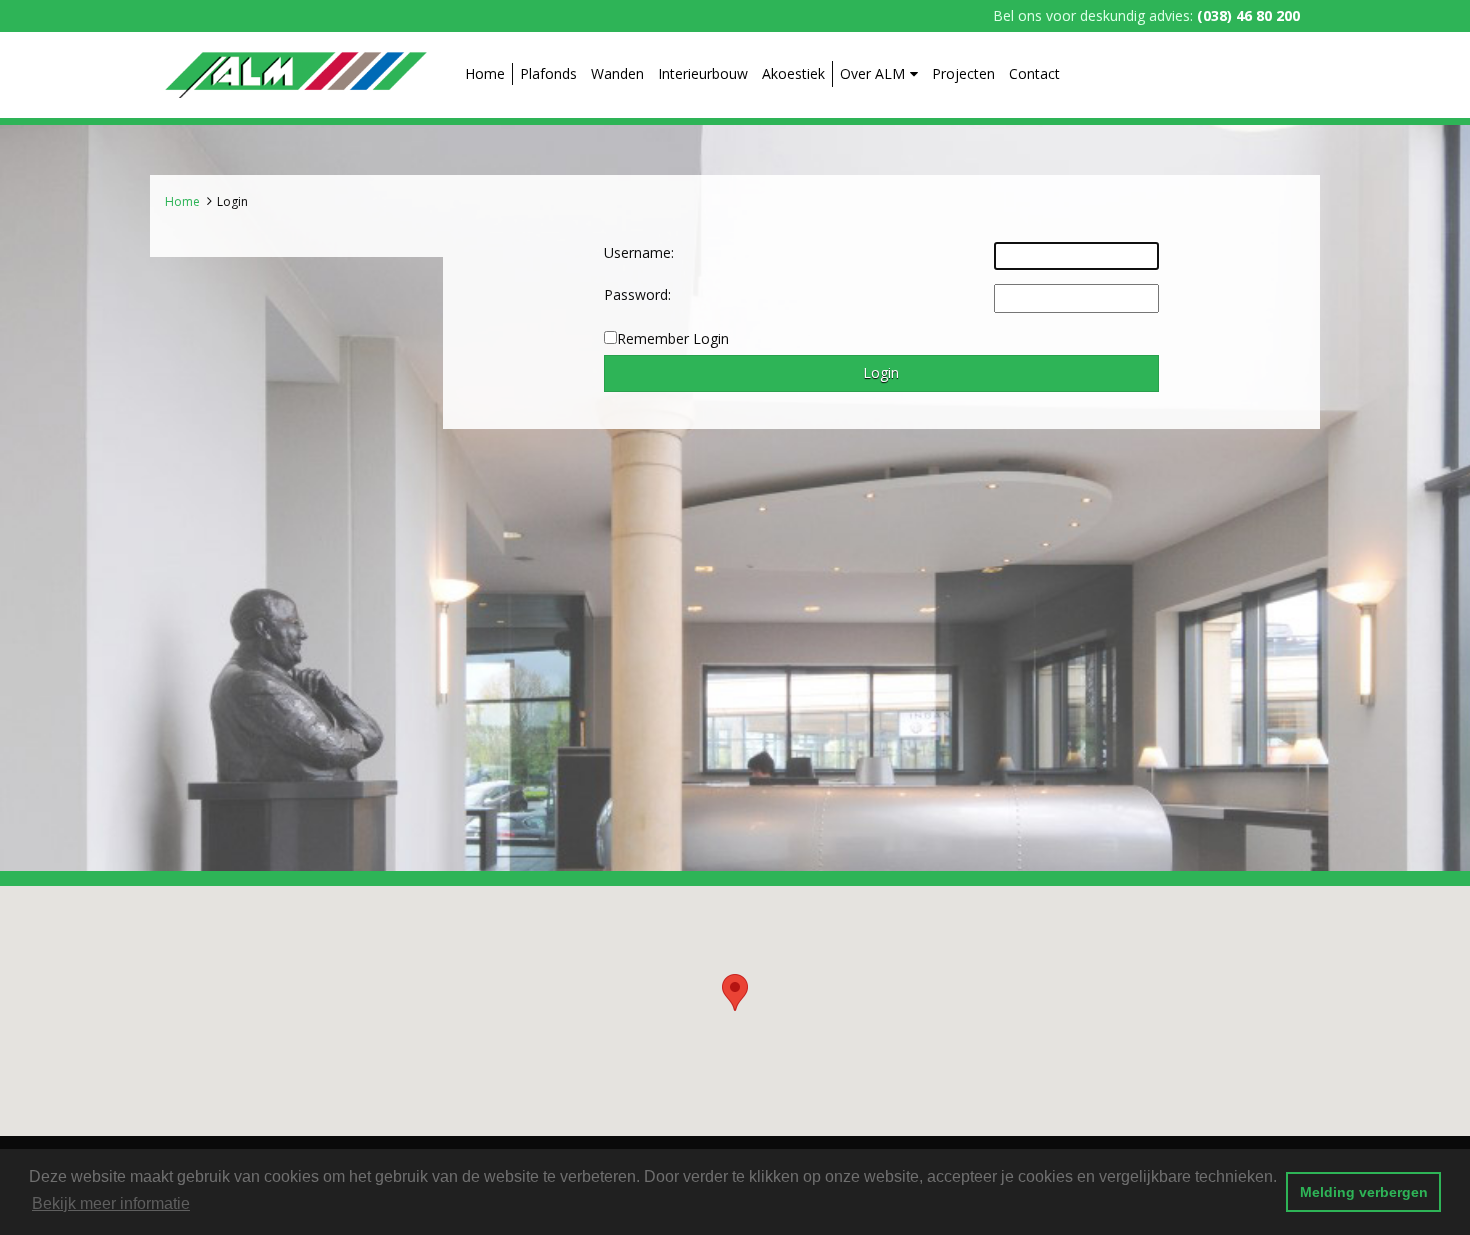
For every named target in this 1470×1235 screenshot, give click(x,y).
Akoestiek (793, 73)
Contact (1034, 73)
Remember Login (673, 338)
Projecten (963, 73)
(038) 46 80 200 (1248, 15)
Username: (639, 252)
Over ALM (872, 73)
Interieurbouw (703, 73)
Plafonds (548, 73)
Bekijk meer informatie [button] (111, 1203)
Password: (637, 294)
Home (485, 73)
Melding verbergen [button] (1364, 1192)
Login (232, 201)
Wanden (617, 73)
